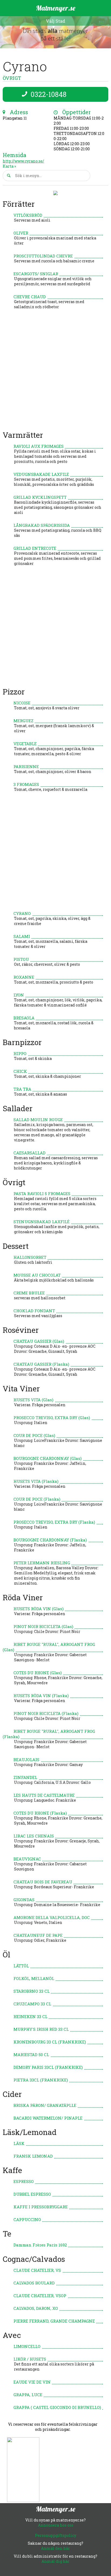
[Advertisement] (55, 372)
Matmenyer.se (56, 8)
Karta (8, 166)
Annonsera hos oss (56, 2525)
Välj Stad (55, 21)
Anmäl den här (55, 2548)
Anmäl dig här (55, 2561)
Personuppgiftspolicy (56, 2535)
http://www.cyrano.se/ (23, 161)
